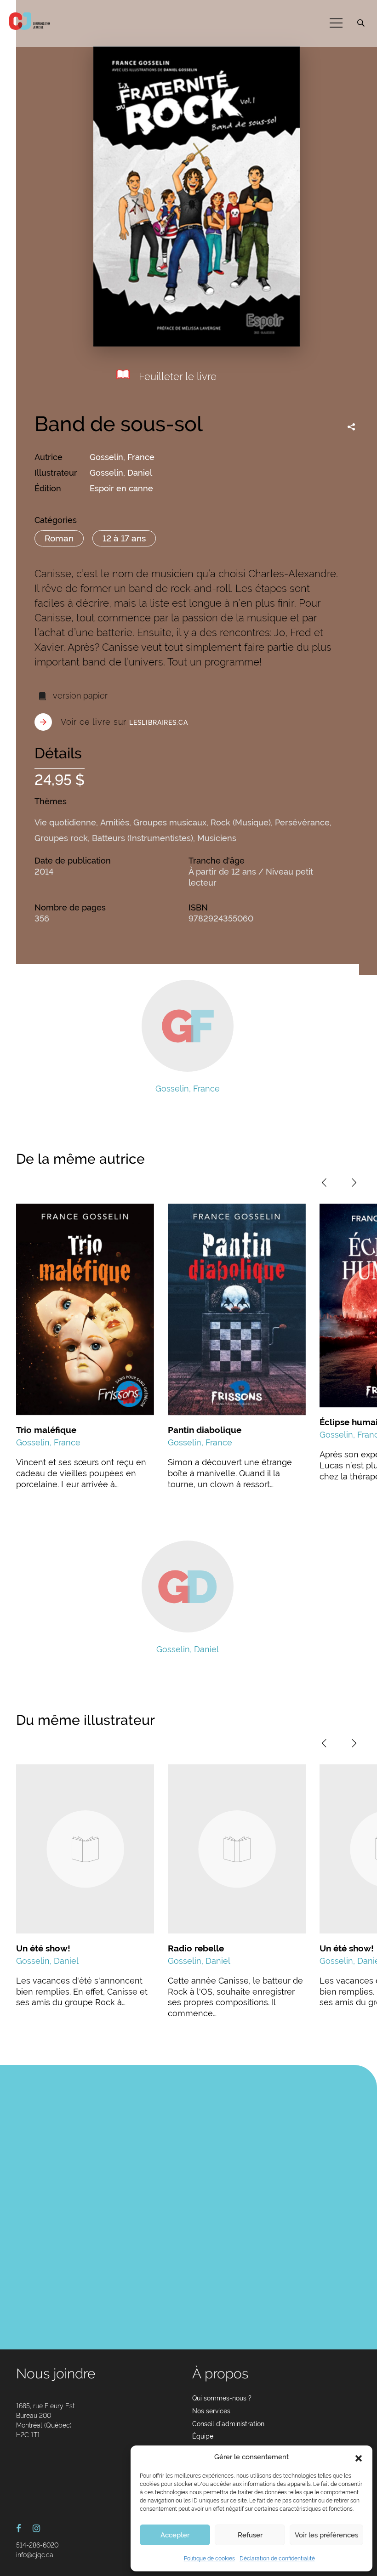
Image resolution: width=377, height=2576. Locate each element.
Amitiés (115, 822)
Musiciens (217, 838)
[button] (359, 2457)
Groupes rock (61, 838)
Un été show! (43, 1948)
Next (354, 1183)
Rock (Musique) (241, 822)
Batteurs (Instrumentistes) (143, 838)
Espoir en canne (121, 488)
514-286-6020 (37, 2545)
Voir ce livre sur (124, 722)
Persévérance (302, 822)
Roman (59, 538)
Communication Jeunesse (30, 21)
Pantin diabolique (205, 1430)
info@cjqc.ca (35, 2555)
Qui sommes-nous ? (222, 2398)
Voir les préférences (326, 2535)
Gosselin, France (122, 457)
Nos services (211, 2411)
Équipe (203, 2436)
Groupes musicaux (170, 822)
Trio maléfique (46, 1430)
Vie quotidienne (65, 822)
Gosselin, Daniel (121, 473)
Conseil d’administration (228, 2424)
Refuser (250, 2535)
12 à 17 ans (124, 538)
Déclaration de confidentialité (277, 2559)
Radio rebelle (196, 1948)
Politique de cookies (209, 2559)
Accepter (175, 2535)
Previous (324, 1183)
